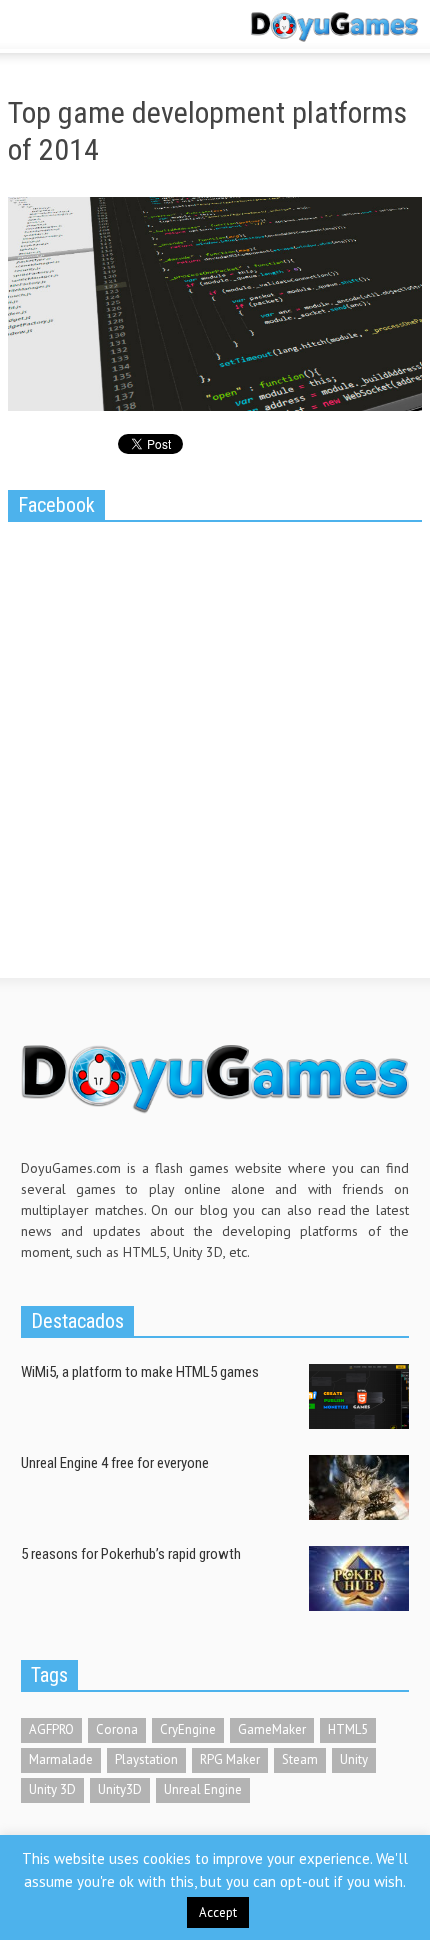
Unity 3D (52, 1789)
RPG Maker (230, 1759)
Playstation (146, 1759)
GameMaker (272, 1729)
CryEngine (188, 1729)
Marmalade (61, 1759)
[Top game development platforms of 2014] (215, 308)
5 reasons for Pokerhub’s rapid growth (131, 1554)
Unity (354, 1759)
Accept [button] (218, 1912)
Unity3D (120, 1789)
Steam (300, 1759)
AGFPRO (51, 1729)
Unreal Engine (203, 1789)
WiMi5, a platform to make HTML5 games (140, 1372)
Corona (117, 1729)
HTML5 (348, 1729)
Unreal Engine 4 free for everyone (115, 1463)
